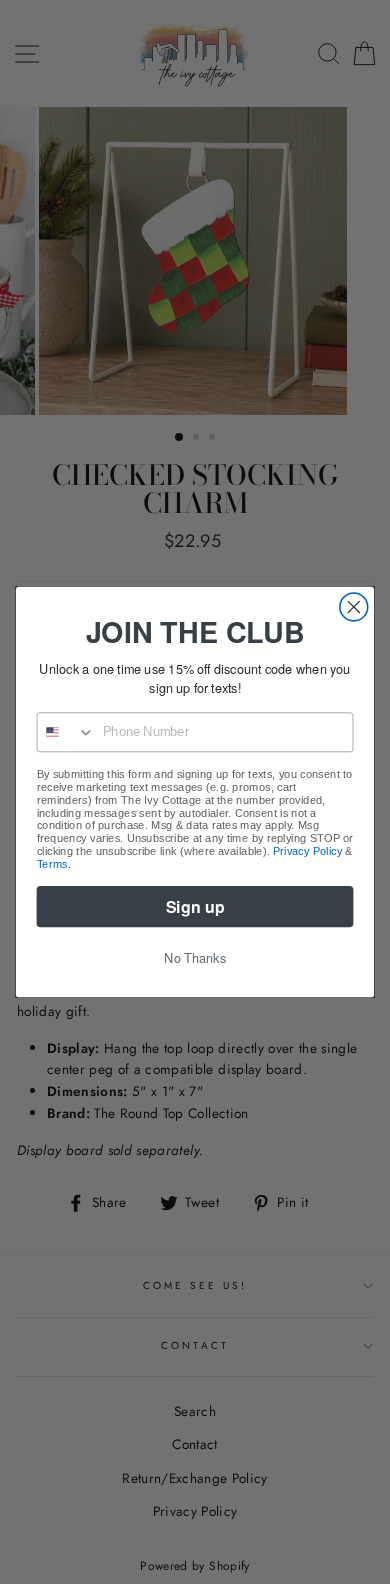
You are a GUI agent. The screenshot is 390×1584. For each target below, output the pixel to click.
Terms (52, 863)
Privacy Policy (307, 851)
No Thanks (195, 958)
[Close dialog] (354, 607)
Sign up (195, 906)
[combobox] (65, 732)
